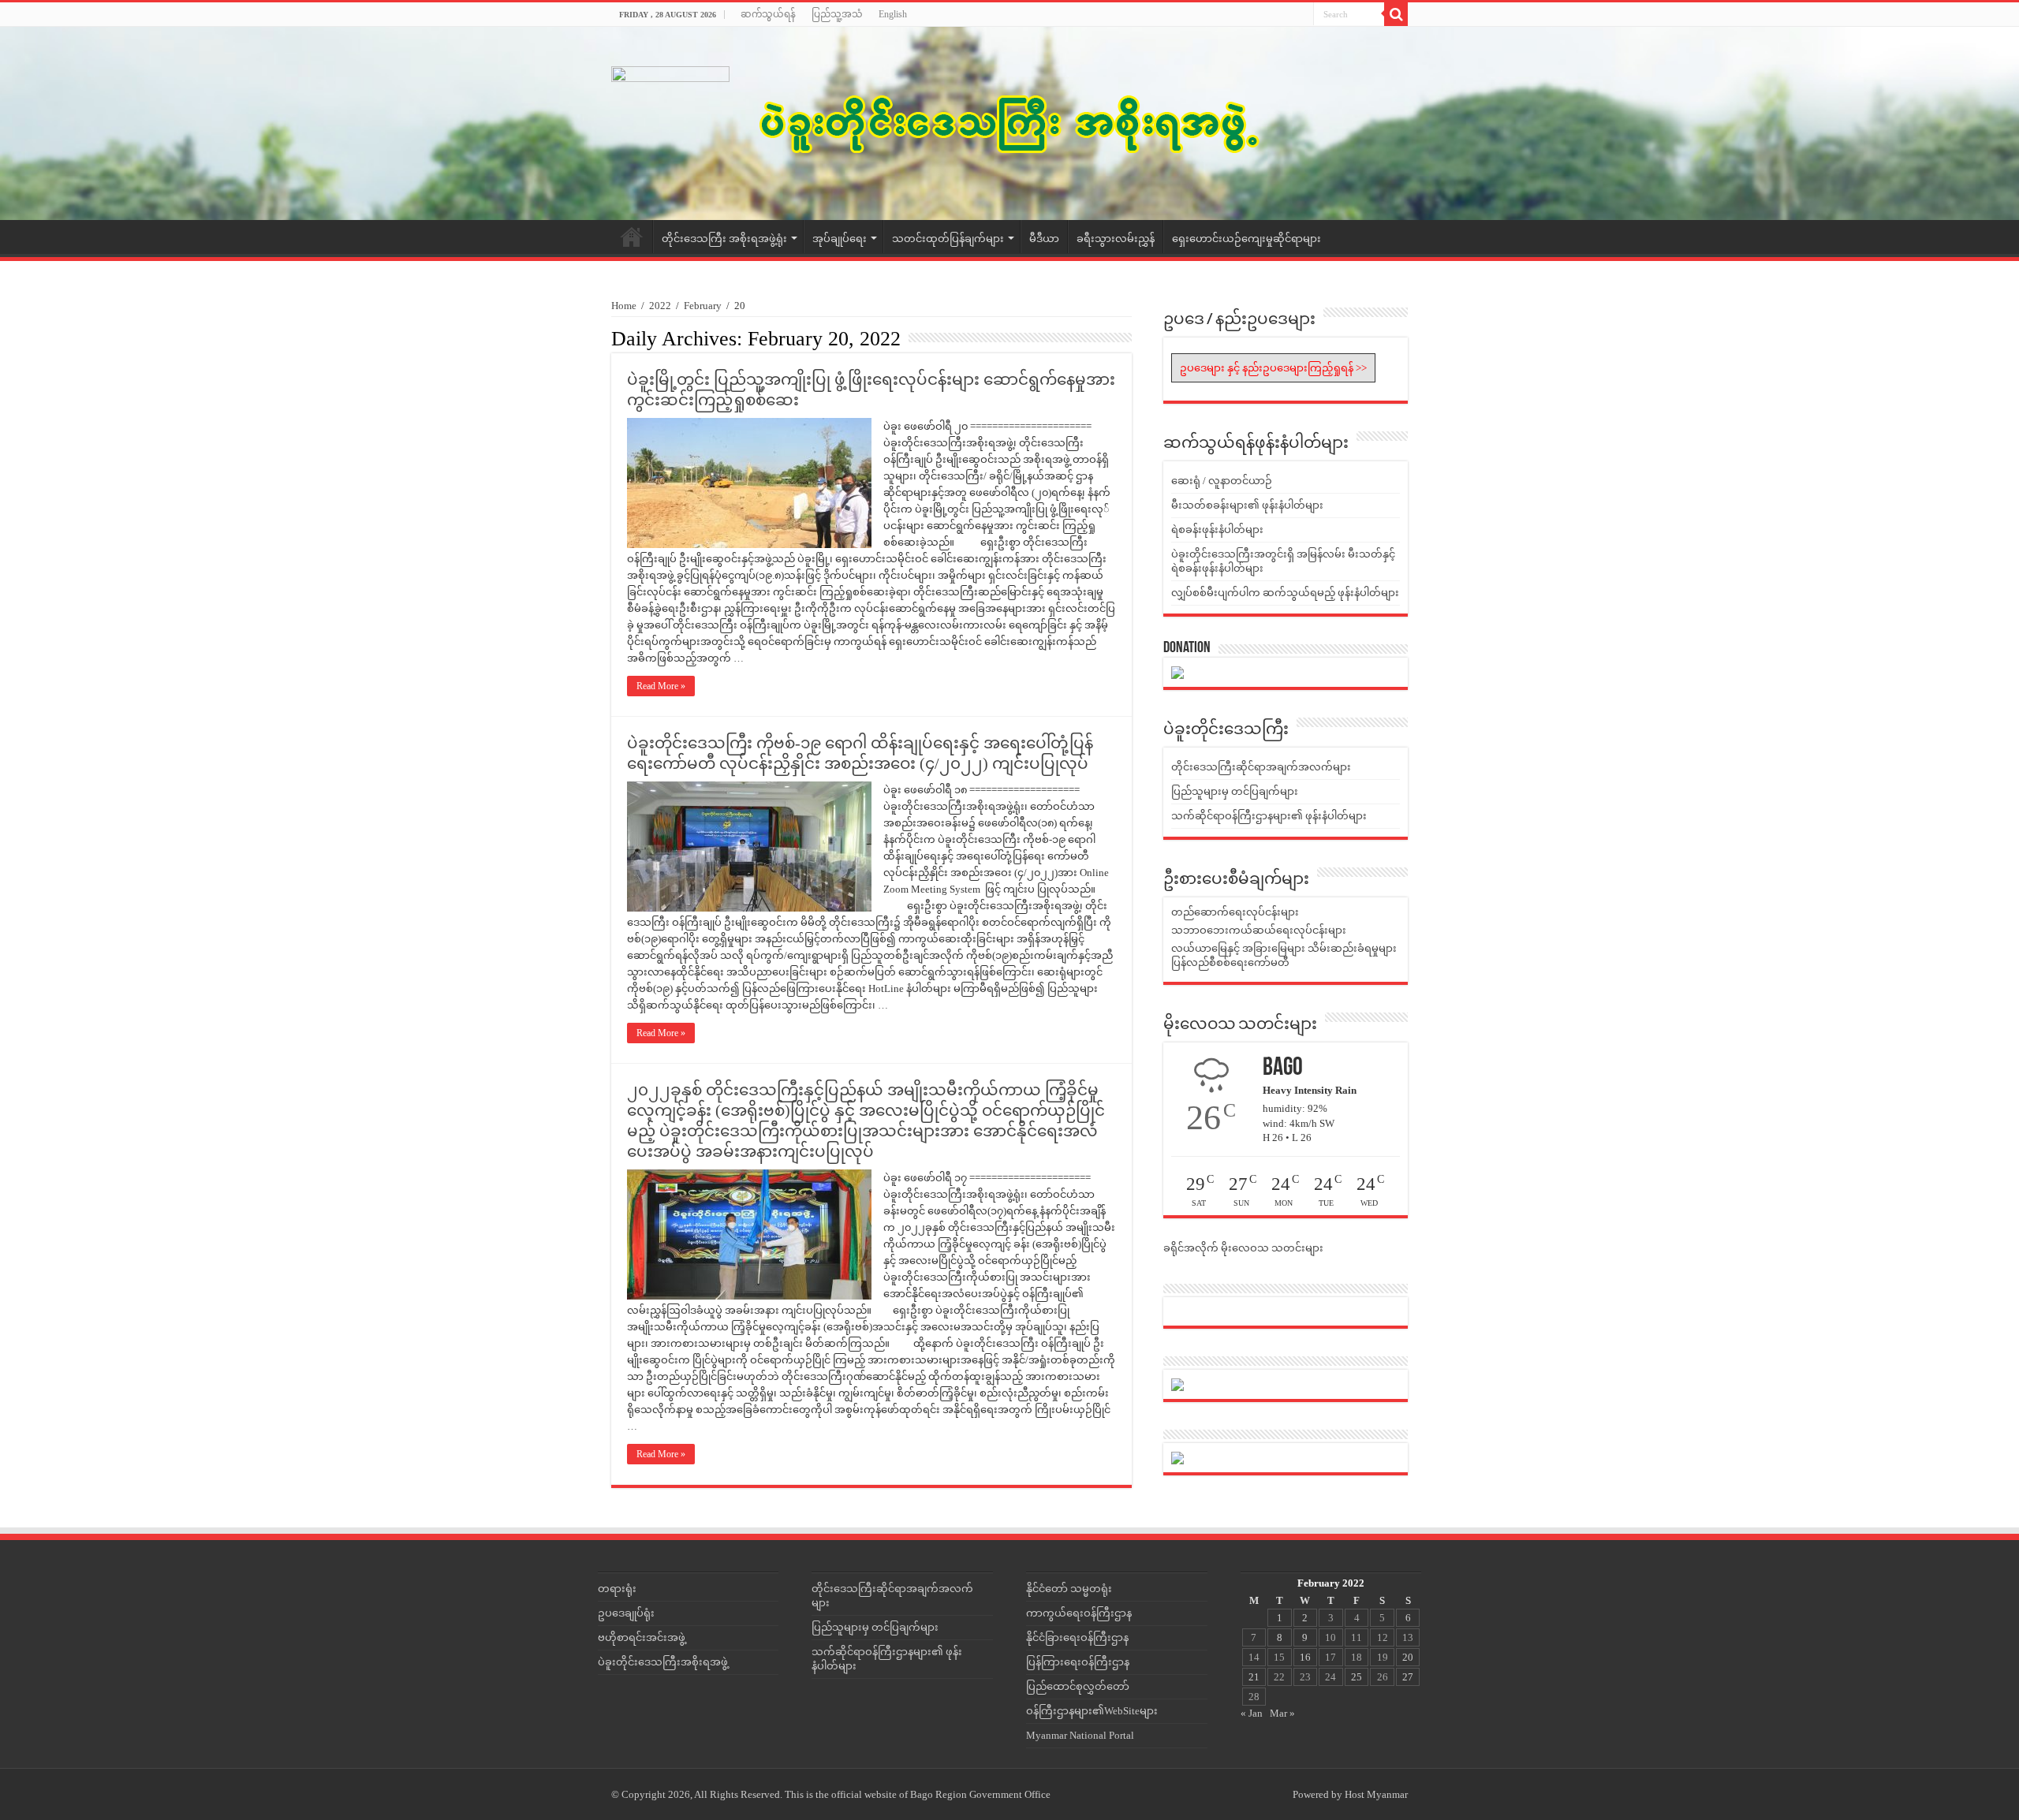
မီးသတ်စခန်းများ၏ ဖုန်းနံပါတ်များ (1247, 505)
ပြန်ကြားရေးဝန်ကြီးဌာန (1078, 1662)
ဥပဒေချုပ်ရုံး (626, 1613)
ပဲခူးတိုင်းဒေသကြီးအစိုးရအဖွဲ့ (663, 1662)
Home (632, 237)
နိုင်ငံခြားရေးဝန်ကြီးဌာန (1077, 1637)
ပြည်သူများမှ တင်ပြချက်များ (1235, 791)
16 (1305, 1657)
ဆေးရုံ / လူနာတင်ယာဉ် (1222, 481)
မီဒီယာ (1044, 239)
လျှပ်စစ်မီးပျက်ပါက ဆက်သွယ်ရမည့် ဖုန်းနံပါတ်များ (1285, 593)
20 (1408, 1657)
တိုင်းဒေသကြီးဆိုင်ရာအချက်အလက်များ (1261, 767)
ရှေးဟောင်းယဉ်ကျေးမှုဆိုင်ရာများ (1246, 239)
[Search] (1396, 14)
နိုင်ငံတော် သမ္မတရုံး (1069, 1589)
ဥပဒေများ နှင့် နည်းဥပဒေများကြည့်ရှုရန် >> (1273, 368)
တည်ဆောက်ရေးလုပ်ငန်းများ (1235, 912)
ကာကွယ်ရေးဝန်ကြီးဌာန (1079, 1613)
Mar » (1282, 1713)
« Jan (1252, 1713)
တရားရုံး (617, 1589)
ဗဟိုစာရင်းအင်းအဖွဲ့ (642, 1637)
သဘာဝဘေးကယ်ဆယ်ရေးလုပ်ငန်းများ (1259, 930)
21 (1254, 1677)
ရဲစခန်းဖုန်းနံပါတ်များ (1217, 530)
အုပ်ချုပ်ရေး (840, 239)
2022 (660, 306)
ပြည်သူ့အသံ (837, 14)
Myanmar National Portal (1080, 1735)
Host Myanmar (1376, 1794)
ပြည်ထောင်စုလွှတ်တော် (1078, 1686)
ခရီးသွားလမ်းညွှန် (1116, 239)
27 (1408, 1677)
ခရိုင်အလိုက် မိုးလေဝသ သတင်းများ (1243, 1248)
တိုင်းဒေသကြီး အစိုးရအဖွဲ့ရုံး (724, 239)
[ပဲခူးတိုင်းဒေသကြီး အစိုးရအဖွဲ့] (1009, 123)
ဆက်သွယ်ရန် (768, 14)
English (893, 14)
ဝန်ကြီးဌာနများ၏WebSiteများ (1092, 1711)
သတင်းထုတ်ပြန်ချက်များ (948, 239)
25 (1357, 1677)
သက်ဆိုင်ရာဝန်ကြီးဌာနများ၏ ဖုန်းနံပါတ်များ (1269, 816)
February (703, 306)
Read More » (661, 686)
